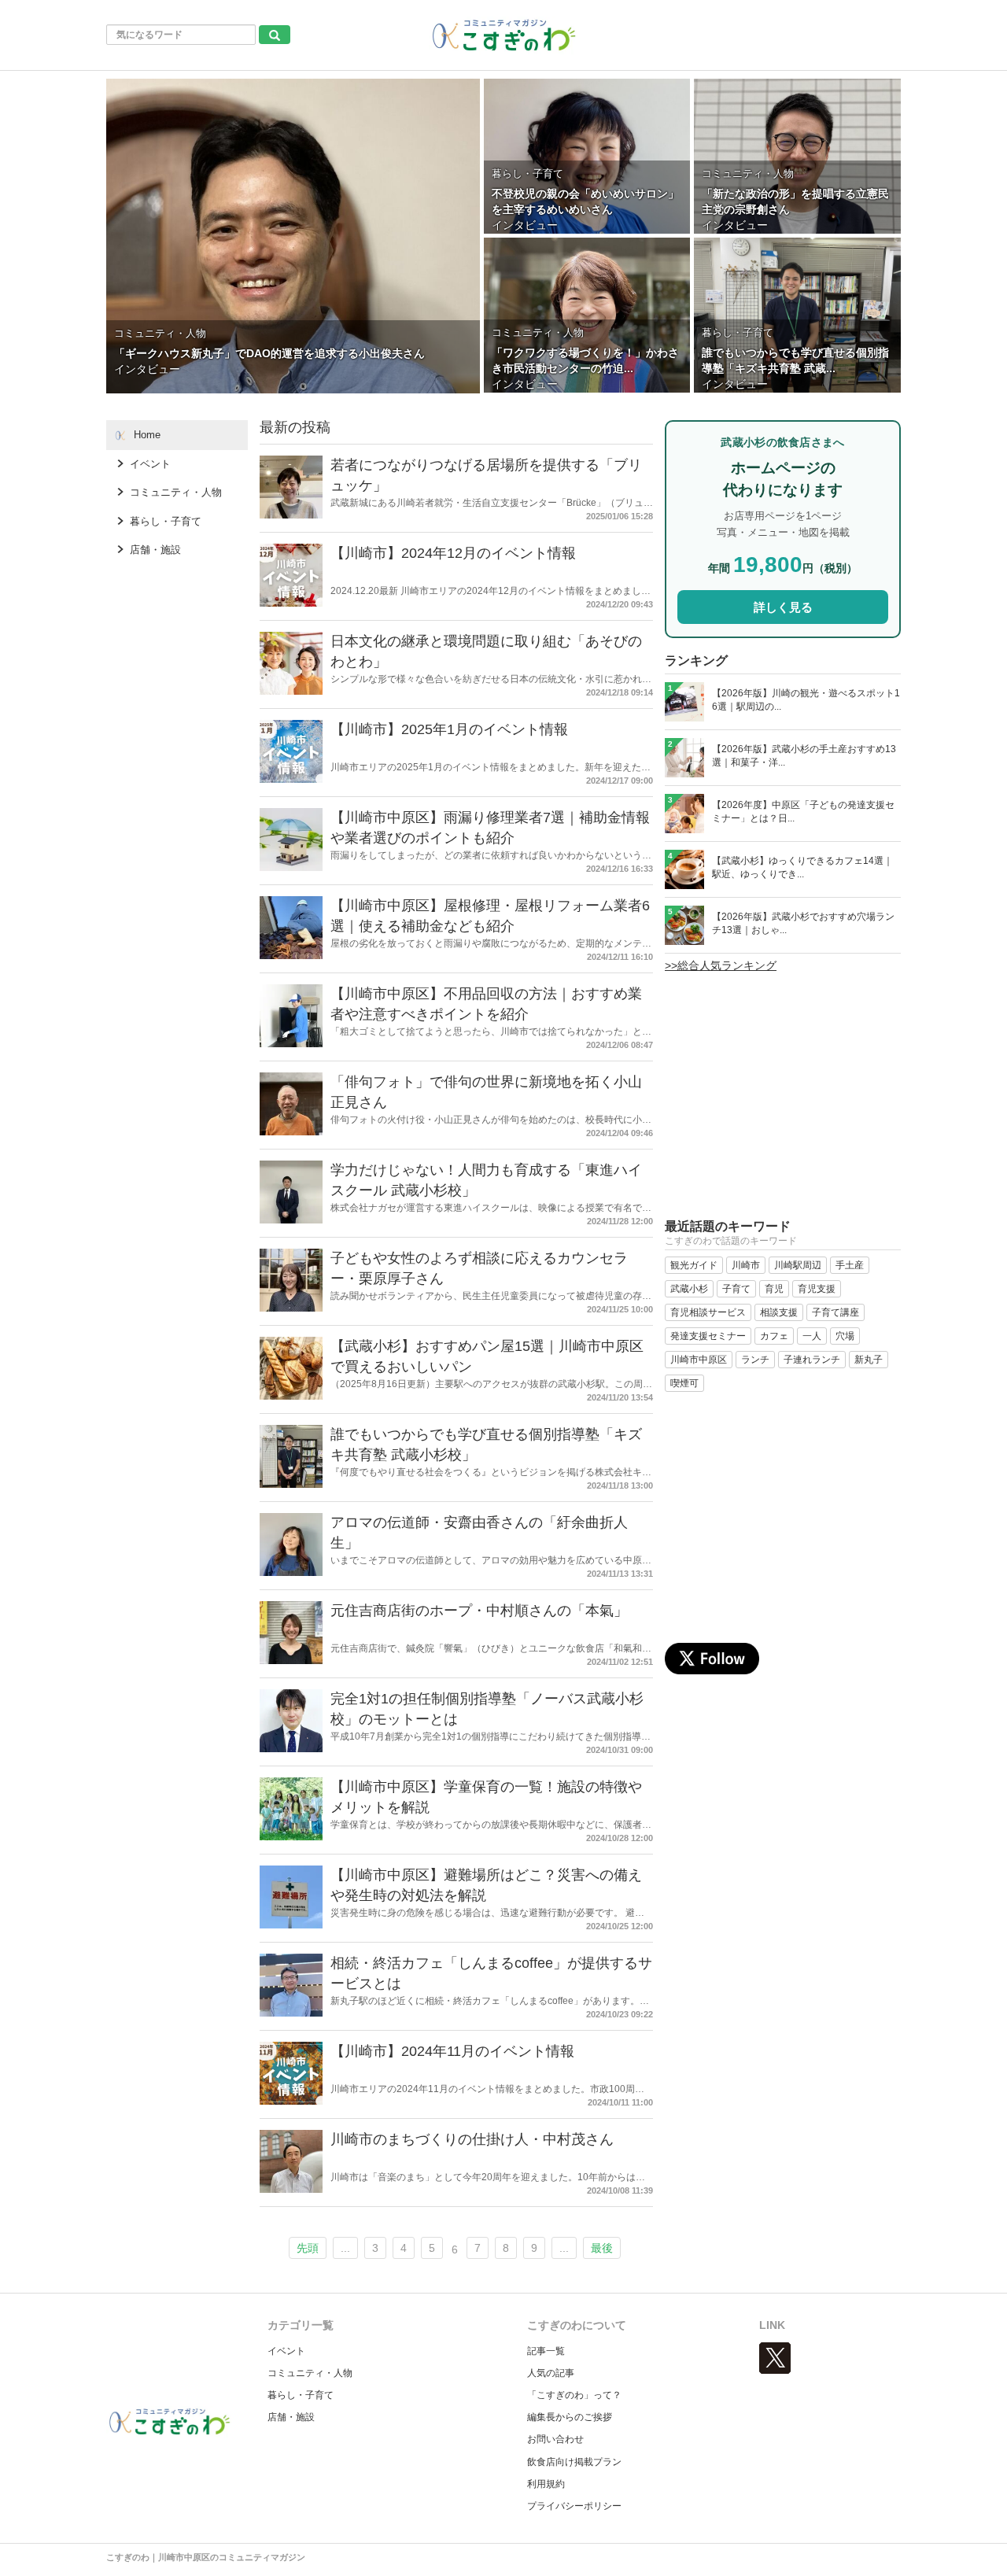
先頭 (308, 2248)
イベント (286, 2351)
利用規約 (546, 2484)
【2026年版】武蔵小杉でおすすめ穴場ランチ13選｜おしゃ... (803, 923)
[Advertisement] (783, 1103)
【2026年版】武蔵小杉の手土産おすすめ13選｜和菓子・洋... (804, 756)
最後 (602, 2248)
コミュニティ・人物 (310, 2373)
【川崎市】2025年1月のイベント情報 (449, 729)
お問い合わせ (555, 2439)
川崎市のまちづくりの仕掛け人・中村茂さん (472, 2139)
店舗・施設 (291, 2417)
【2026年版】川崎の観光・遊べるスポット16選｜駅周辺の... (806, 700)
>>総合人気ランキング (721, 965)
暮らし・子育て (301, 2395)
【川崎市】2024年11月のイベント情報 (452, 2051)
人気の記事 (551, 2373)
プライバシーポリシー (574, 2506)
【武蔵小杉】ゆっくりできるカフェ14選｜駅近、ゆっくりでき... (802, 867)
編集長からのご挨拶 (570, 2417)
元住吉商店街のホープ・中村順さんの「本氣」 (479, 1611)
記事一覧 (546, 2351)
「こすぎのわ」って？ (574, 2395)
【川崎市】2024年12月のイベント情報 (453, 553)
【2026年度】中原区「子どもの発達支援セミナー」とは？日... (803, 812)
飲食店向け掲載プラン (574, 2462)
